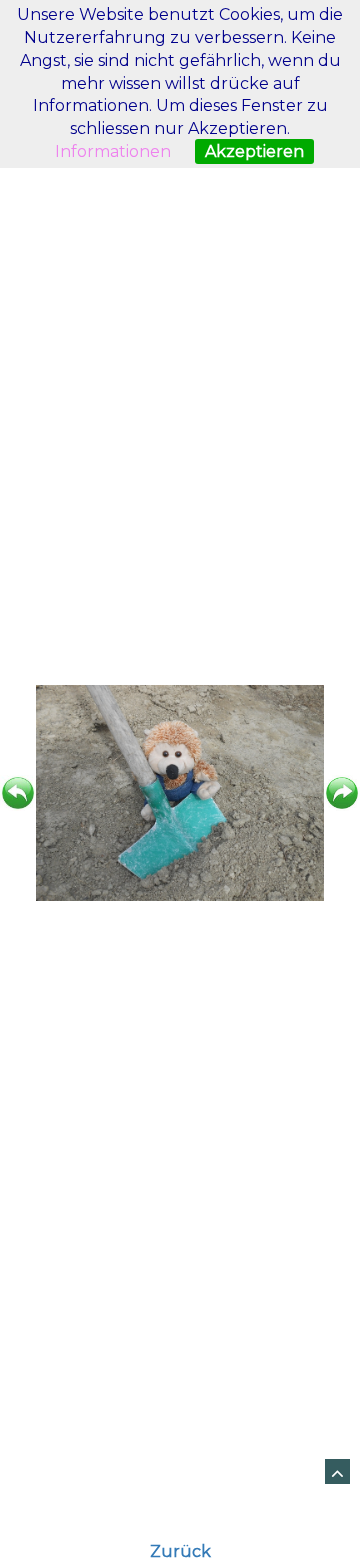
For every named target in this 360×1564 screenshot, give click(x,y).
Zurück (180, 1551)
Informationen (113, 151)
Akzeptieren (254, 151)
